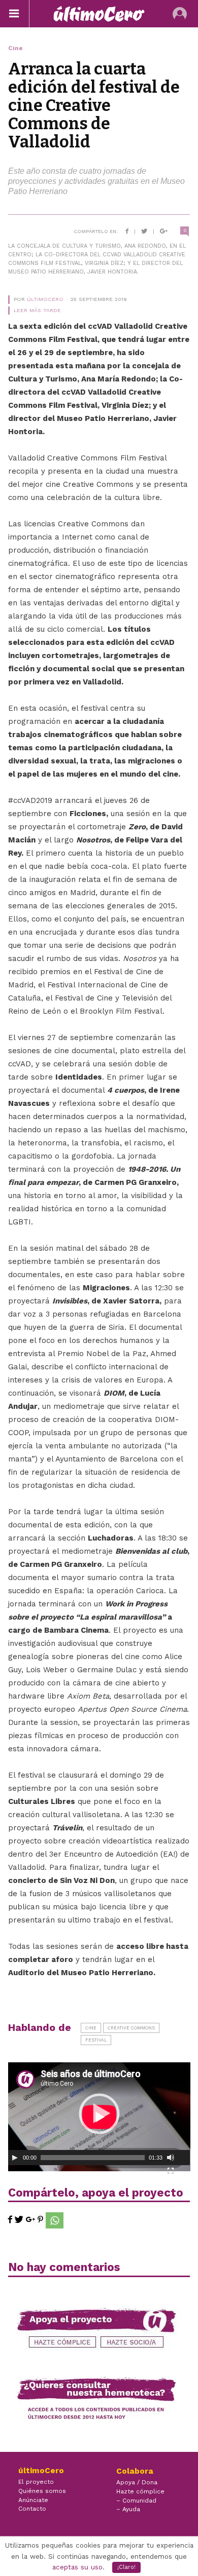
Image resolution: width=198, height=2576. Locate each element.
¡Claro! (126, 2567)
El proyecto (36, 2482)
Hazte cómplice (140, 2491)
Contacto (32, 2509)
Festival (96, 2040)
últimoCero (45, 299)
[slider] (93, 2158)
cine (91, 2028)
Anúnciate (33, 2500)
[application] (99, 2114)
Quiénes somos (42, 2491)
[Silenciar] (171, 2158)
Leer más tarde (37, 310)
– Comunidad (136, 2501)
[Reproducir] (15, 2158)
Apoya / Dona (137, 2482)
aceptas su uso (77, 2567)
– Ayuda (128, 2509)
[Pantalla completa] (171, 2171)
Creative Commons (131, 2028)
